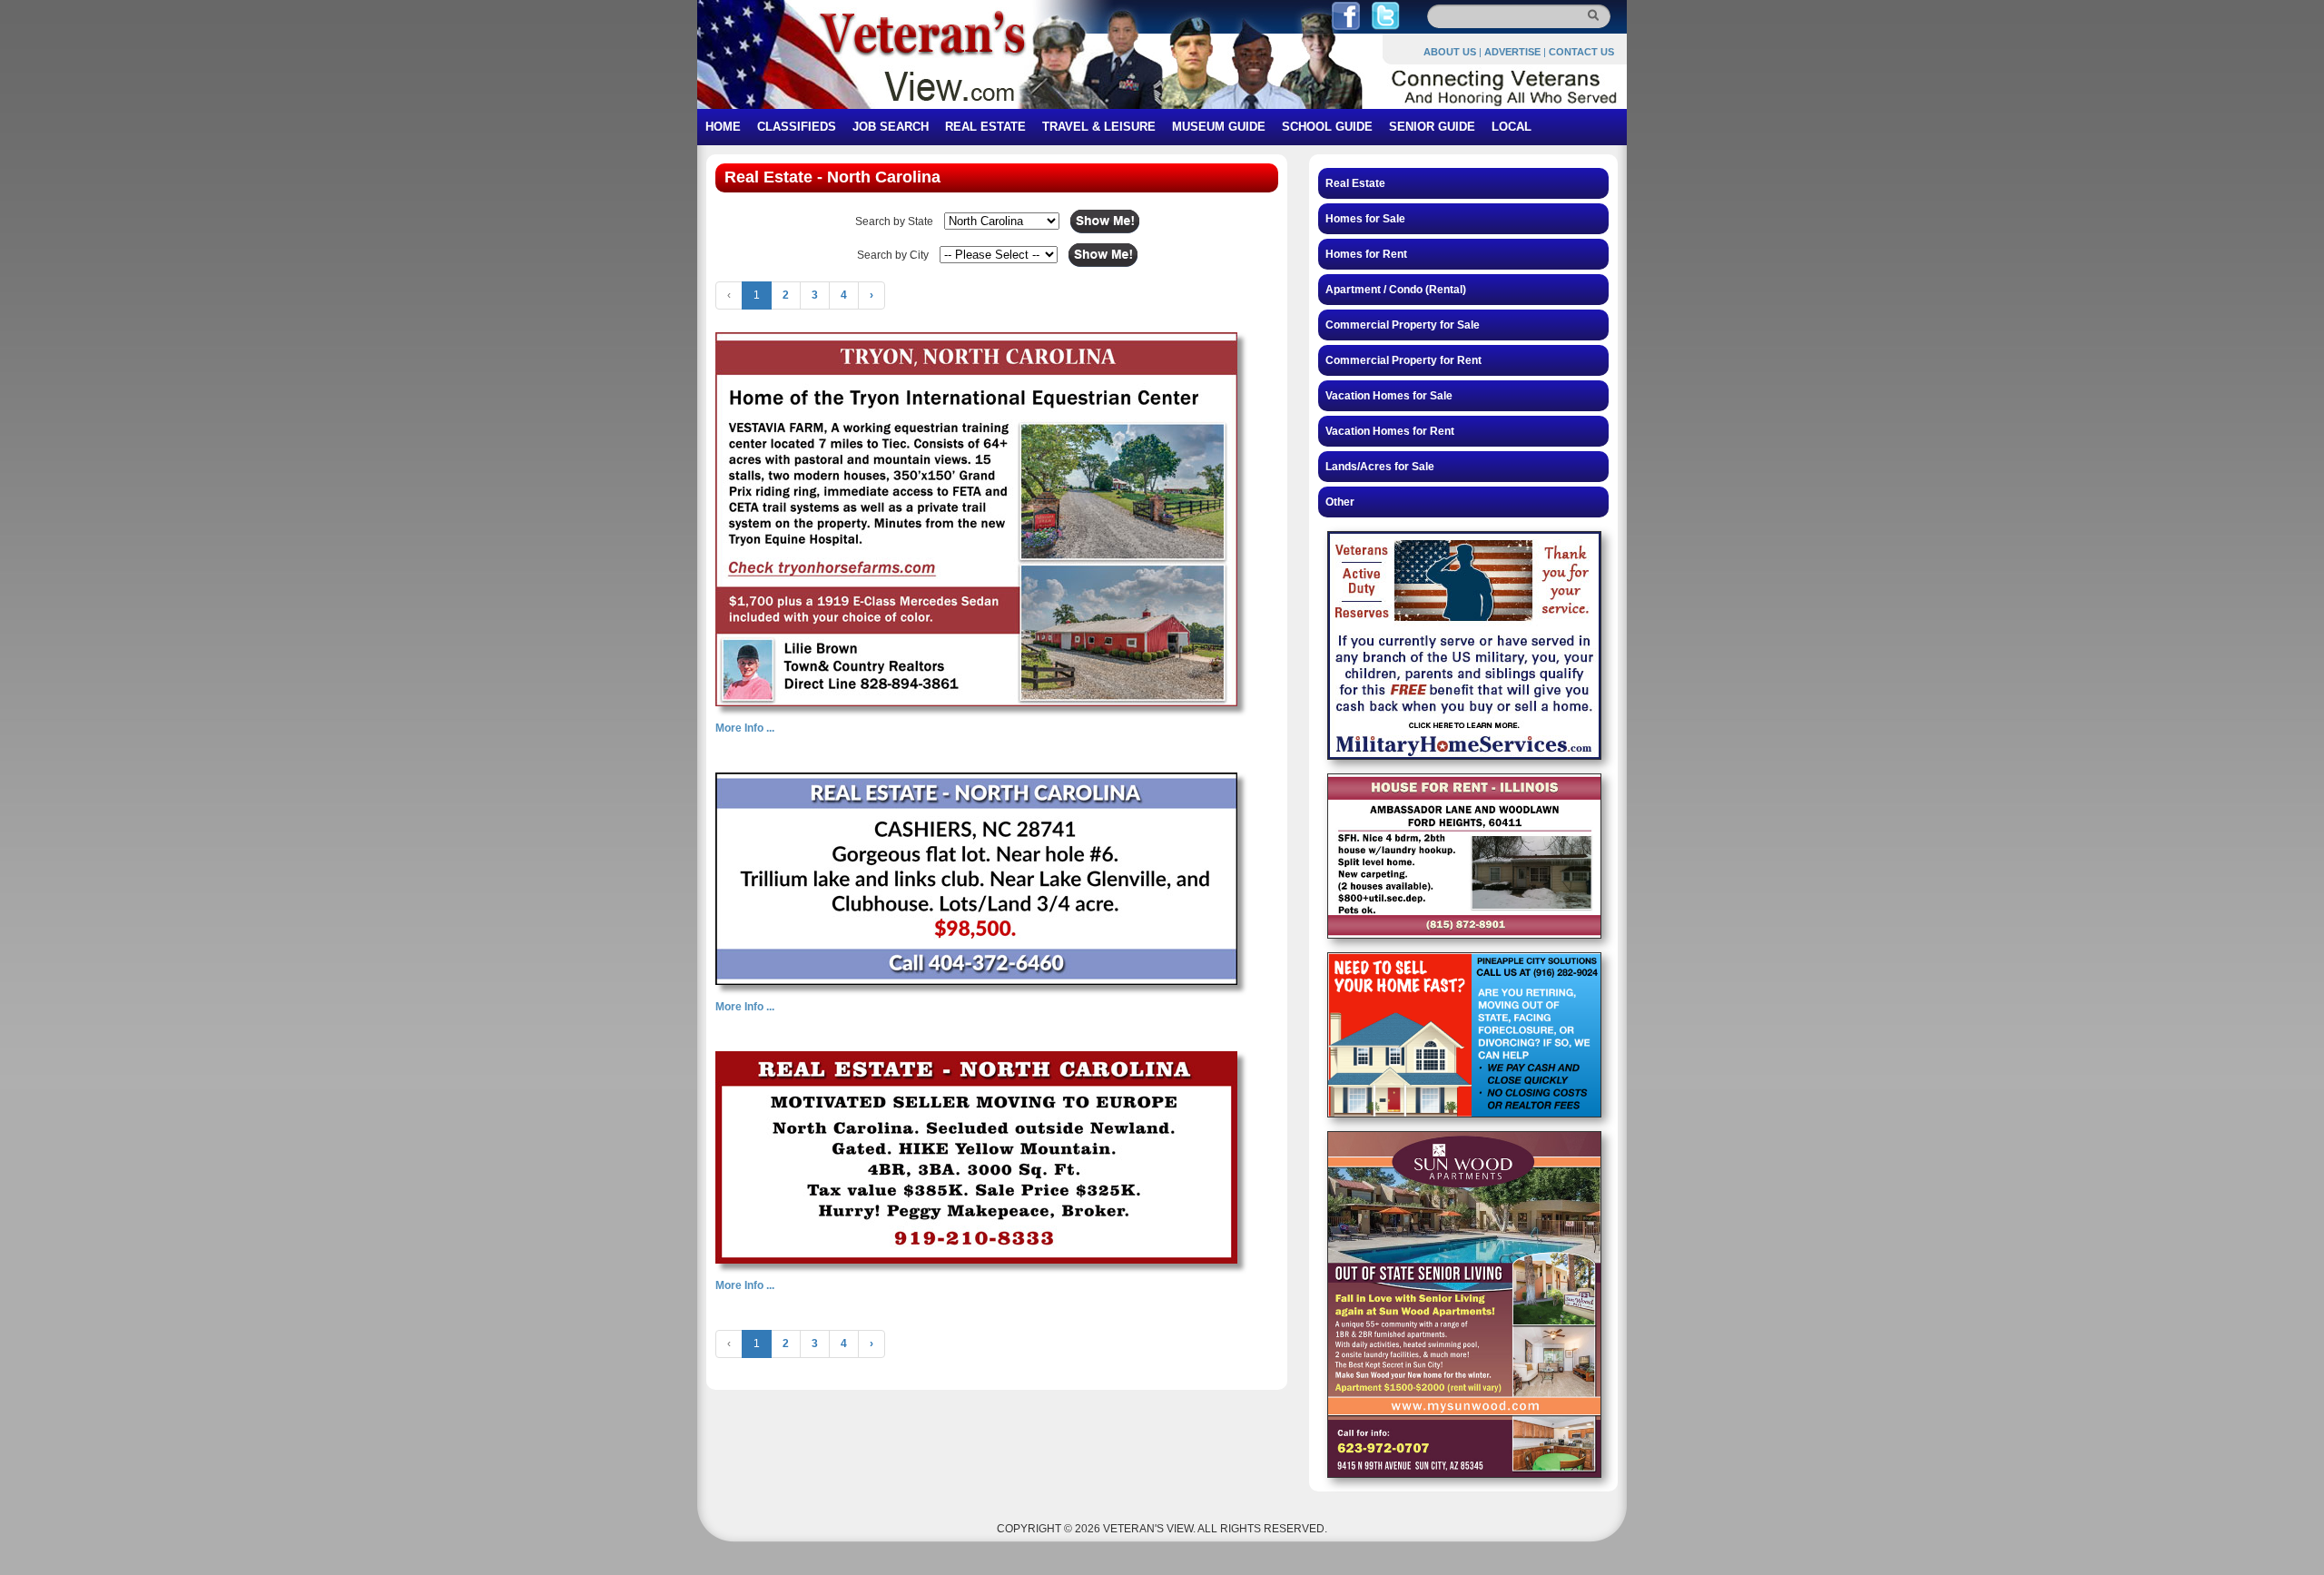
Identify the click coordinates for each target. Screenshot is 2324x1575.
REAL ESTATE (985, 127)
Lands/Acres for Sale (1380, 467)
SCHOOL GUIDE (1327, 127)
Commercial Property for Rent (1403, 360)
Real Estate (1355, 183)
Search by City (893, 255)
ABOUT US (1450, 52)
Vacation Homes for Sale (1389, 396)
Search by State (894, 221)
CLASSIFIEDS (797, 127)
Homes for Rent (1366, 254)
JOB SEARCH (891, 127)
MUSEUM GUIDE (1219, 127)
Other (1340, 502)
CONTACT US (1581, 52)
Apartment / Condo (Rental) (1396, 290)
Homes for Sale (1365, 219)
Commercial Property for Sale (1403, 325)
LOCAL (1512, 127)
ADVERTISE (1512, 52)
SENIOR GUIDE (1432, 127)
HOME (723, 127)
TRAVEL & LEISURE (1099, 127)
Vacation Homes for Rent (1390, 431)
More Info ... (745, 728)
